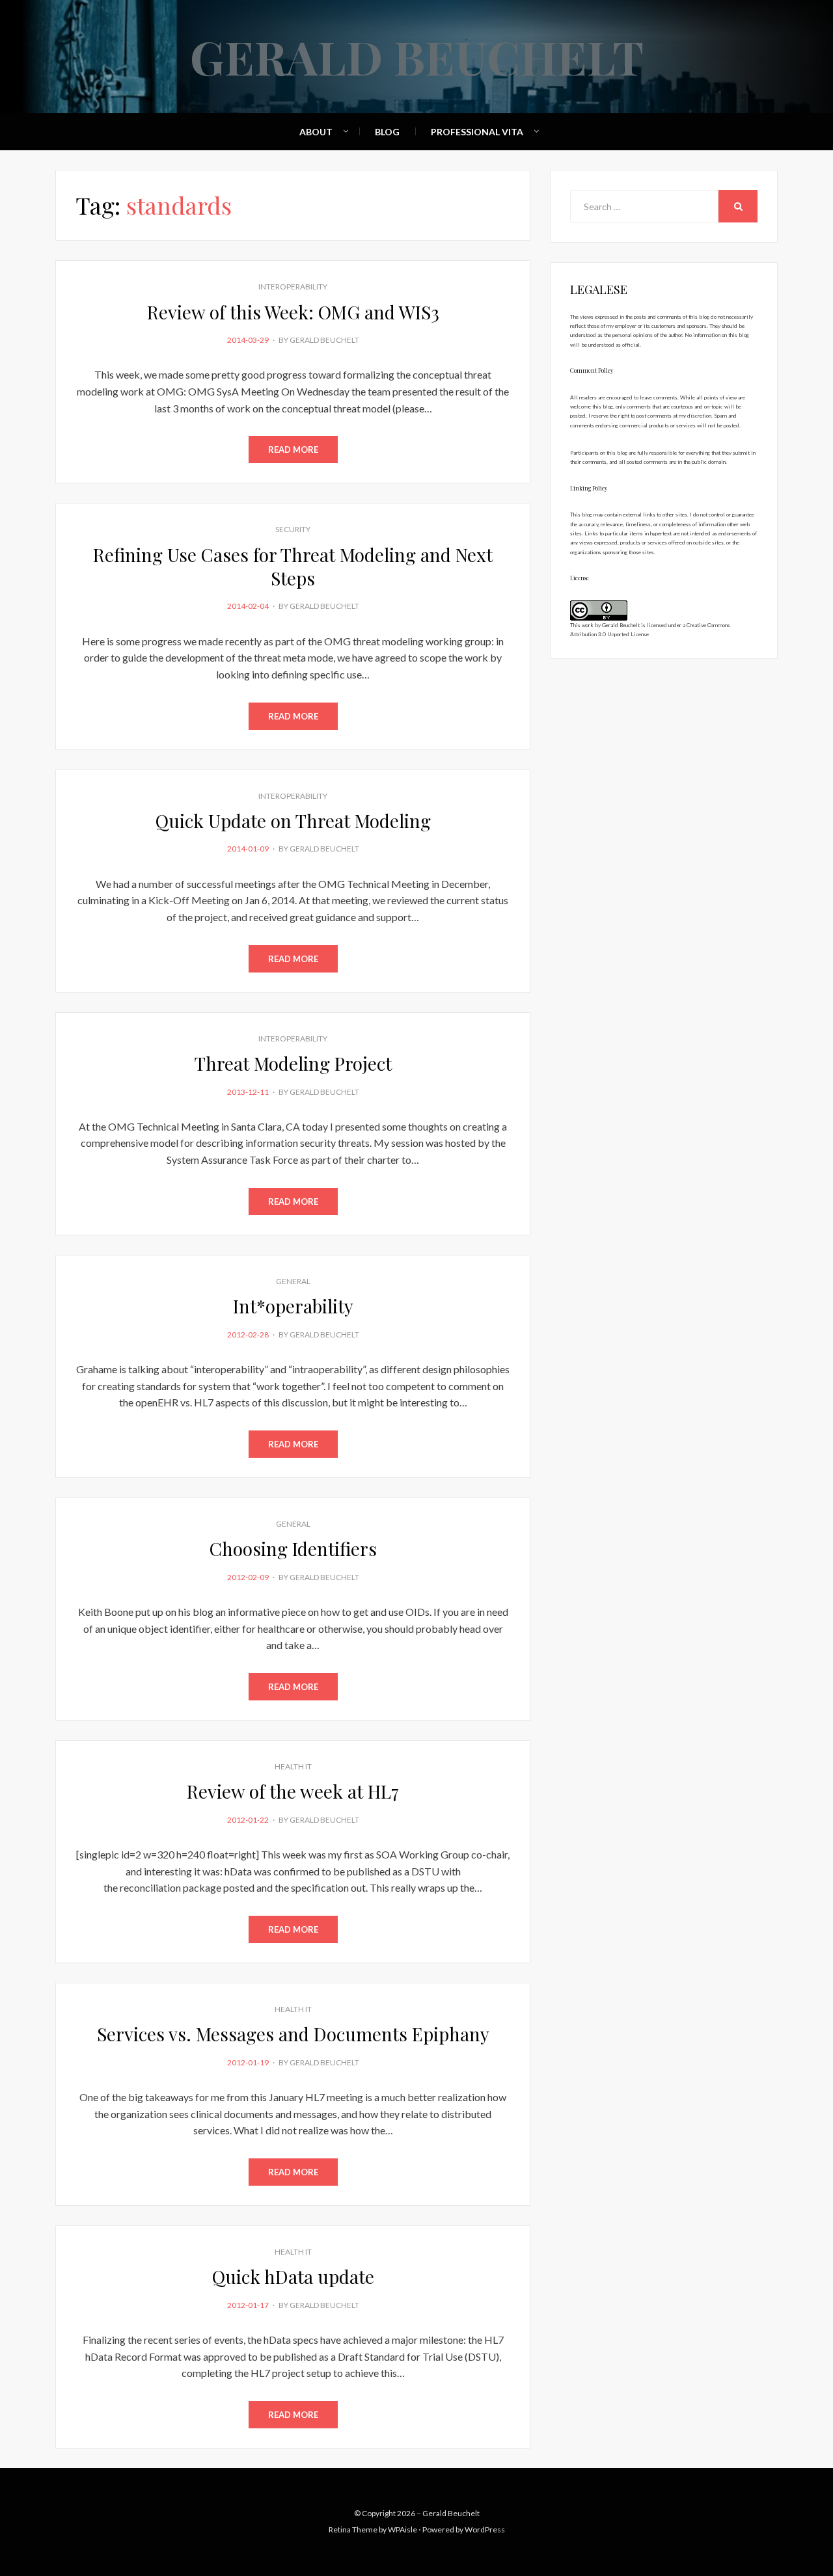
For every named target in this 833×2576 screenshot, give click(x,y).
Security (293, 529)
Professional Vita (477, 132)
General (293, 1281)
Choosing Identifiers (293, 1549)
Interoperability (293, 287)
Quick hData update (293, 2276)
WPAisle (403, 2529)
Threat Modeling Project (293, 1063)
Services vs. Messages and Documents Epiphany (293, 2034)
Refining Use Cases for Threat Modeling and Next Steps (293, 566)
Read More (293, 449)
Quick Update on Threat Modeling (293, 821)
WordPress (485, 2529)
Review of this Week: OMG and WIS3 (293, 312)
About (316, 132)
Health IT (293, 1766)
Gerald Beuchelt (417, 56)
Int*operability (293, 1306)
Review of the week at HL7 (293, 1791)
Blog (387, 132)
